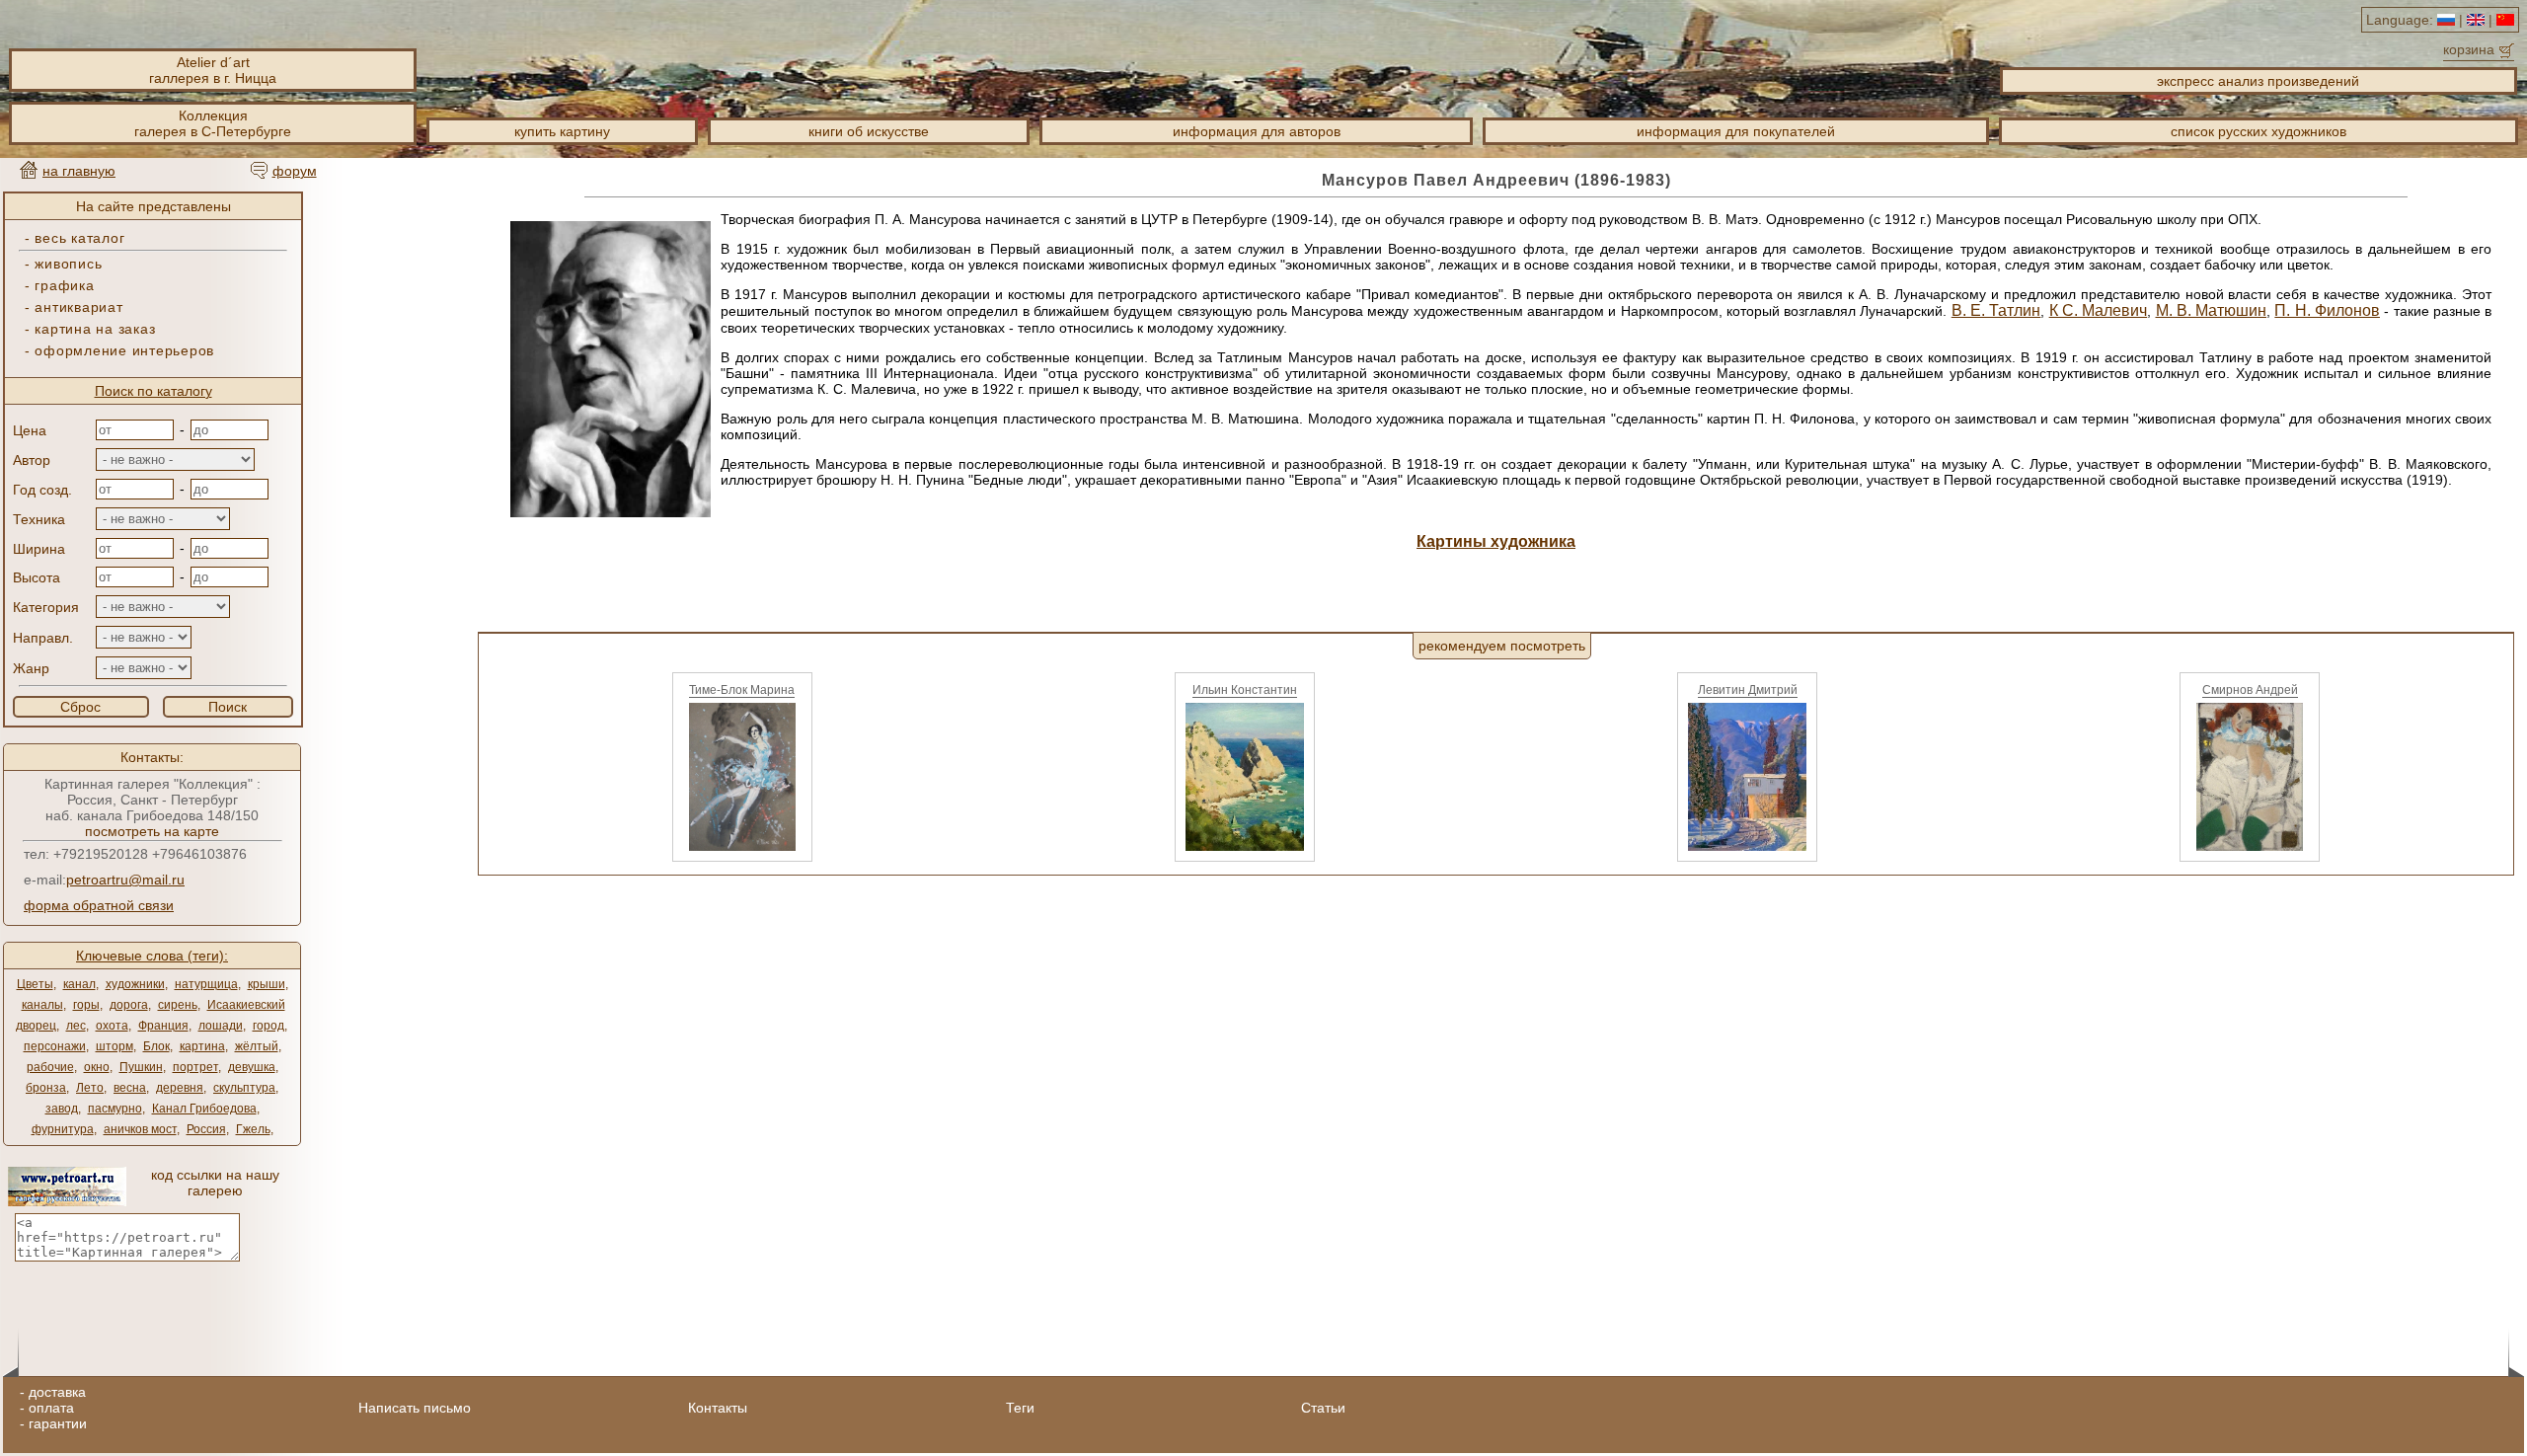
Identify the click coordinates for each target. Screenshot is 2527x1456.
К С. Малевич (2099, 310)
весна (130, 1088)
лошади (221, 1026)
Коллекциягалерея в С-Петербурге (213, 123)
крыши (267, 984)
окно (97, 1067)
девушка (252, 1067)
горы (86, 1005)
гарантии (58, 1423)
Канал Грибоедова (204, 1109)
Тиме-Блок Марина (742, 690)
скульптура (244, 1088)
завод (62, 1109)
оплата (51, 1408)
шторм (115, 1046)
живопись (68, 264)
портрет (195, 1067)
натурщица (206, 984)
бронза (46, 1088)
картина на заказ (95, 329)
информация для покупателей (1736, 131)
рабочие (50, 1067)
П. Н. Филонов (2327, 310)
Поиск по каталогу (153, 391)
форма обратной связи (99, 905)
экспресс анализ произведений (2258, 81)
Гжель (253, 1129)
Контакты (718, 1408)
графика (64, 285)
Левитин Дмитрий (1748, 690)
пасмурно (115, 1109)
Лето (90, 1088)
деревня (180, 1088)
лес (76, 1026)
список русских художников (2259, 131)
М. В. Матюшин (2212, 310)
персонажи (55, 1046)
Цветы (35, 984)
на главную (79, 171)
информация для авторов (1257, 131)
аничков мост (140, 1129)
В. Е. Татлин (1996, 310)
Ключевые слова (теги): (152, 956)
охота (112, 1026)
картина (202, 1046)
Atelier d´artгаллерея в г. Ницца (213, 70)
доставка (57, 1392)
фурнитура (63, 1129)
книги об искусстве (869, 131)
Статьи (1323, 1408)
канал (79, 984)
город (268, 1026)
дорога (129, 1005)
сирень (178, 1005)
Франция (163, 1026)
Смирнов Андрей (2250, 690)
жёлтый (257, 1046)
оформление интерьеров (124, 350)
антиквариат (78, 307)
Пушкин (141, 1067)
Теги (1020, 1408)
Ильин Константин (1245, 690)
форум (295, 171)
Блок (156, 1046)
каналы (42, 1005)
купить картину (562, 131)
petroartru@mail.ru (125, 880)
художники (135, 984)
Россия (206, 1129)
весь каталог (79, 238)
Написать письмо (415, 1408)
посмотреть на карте (152, 831)
